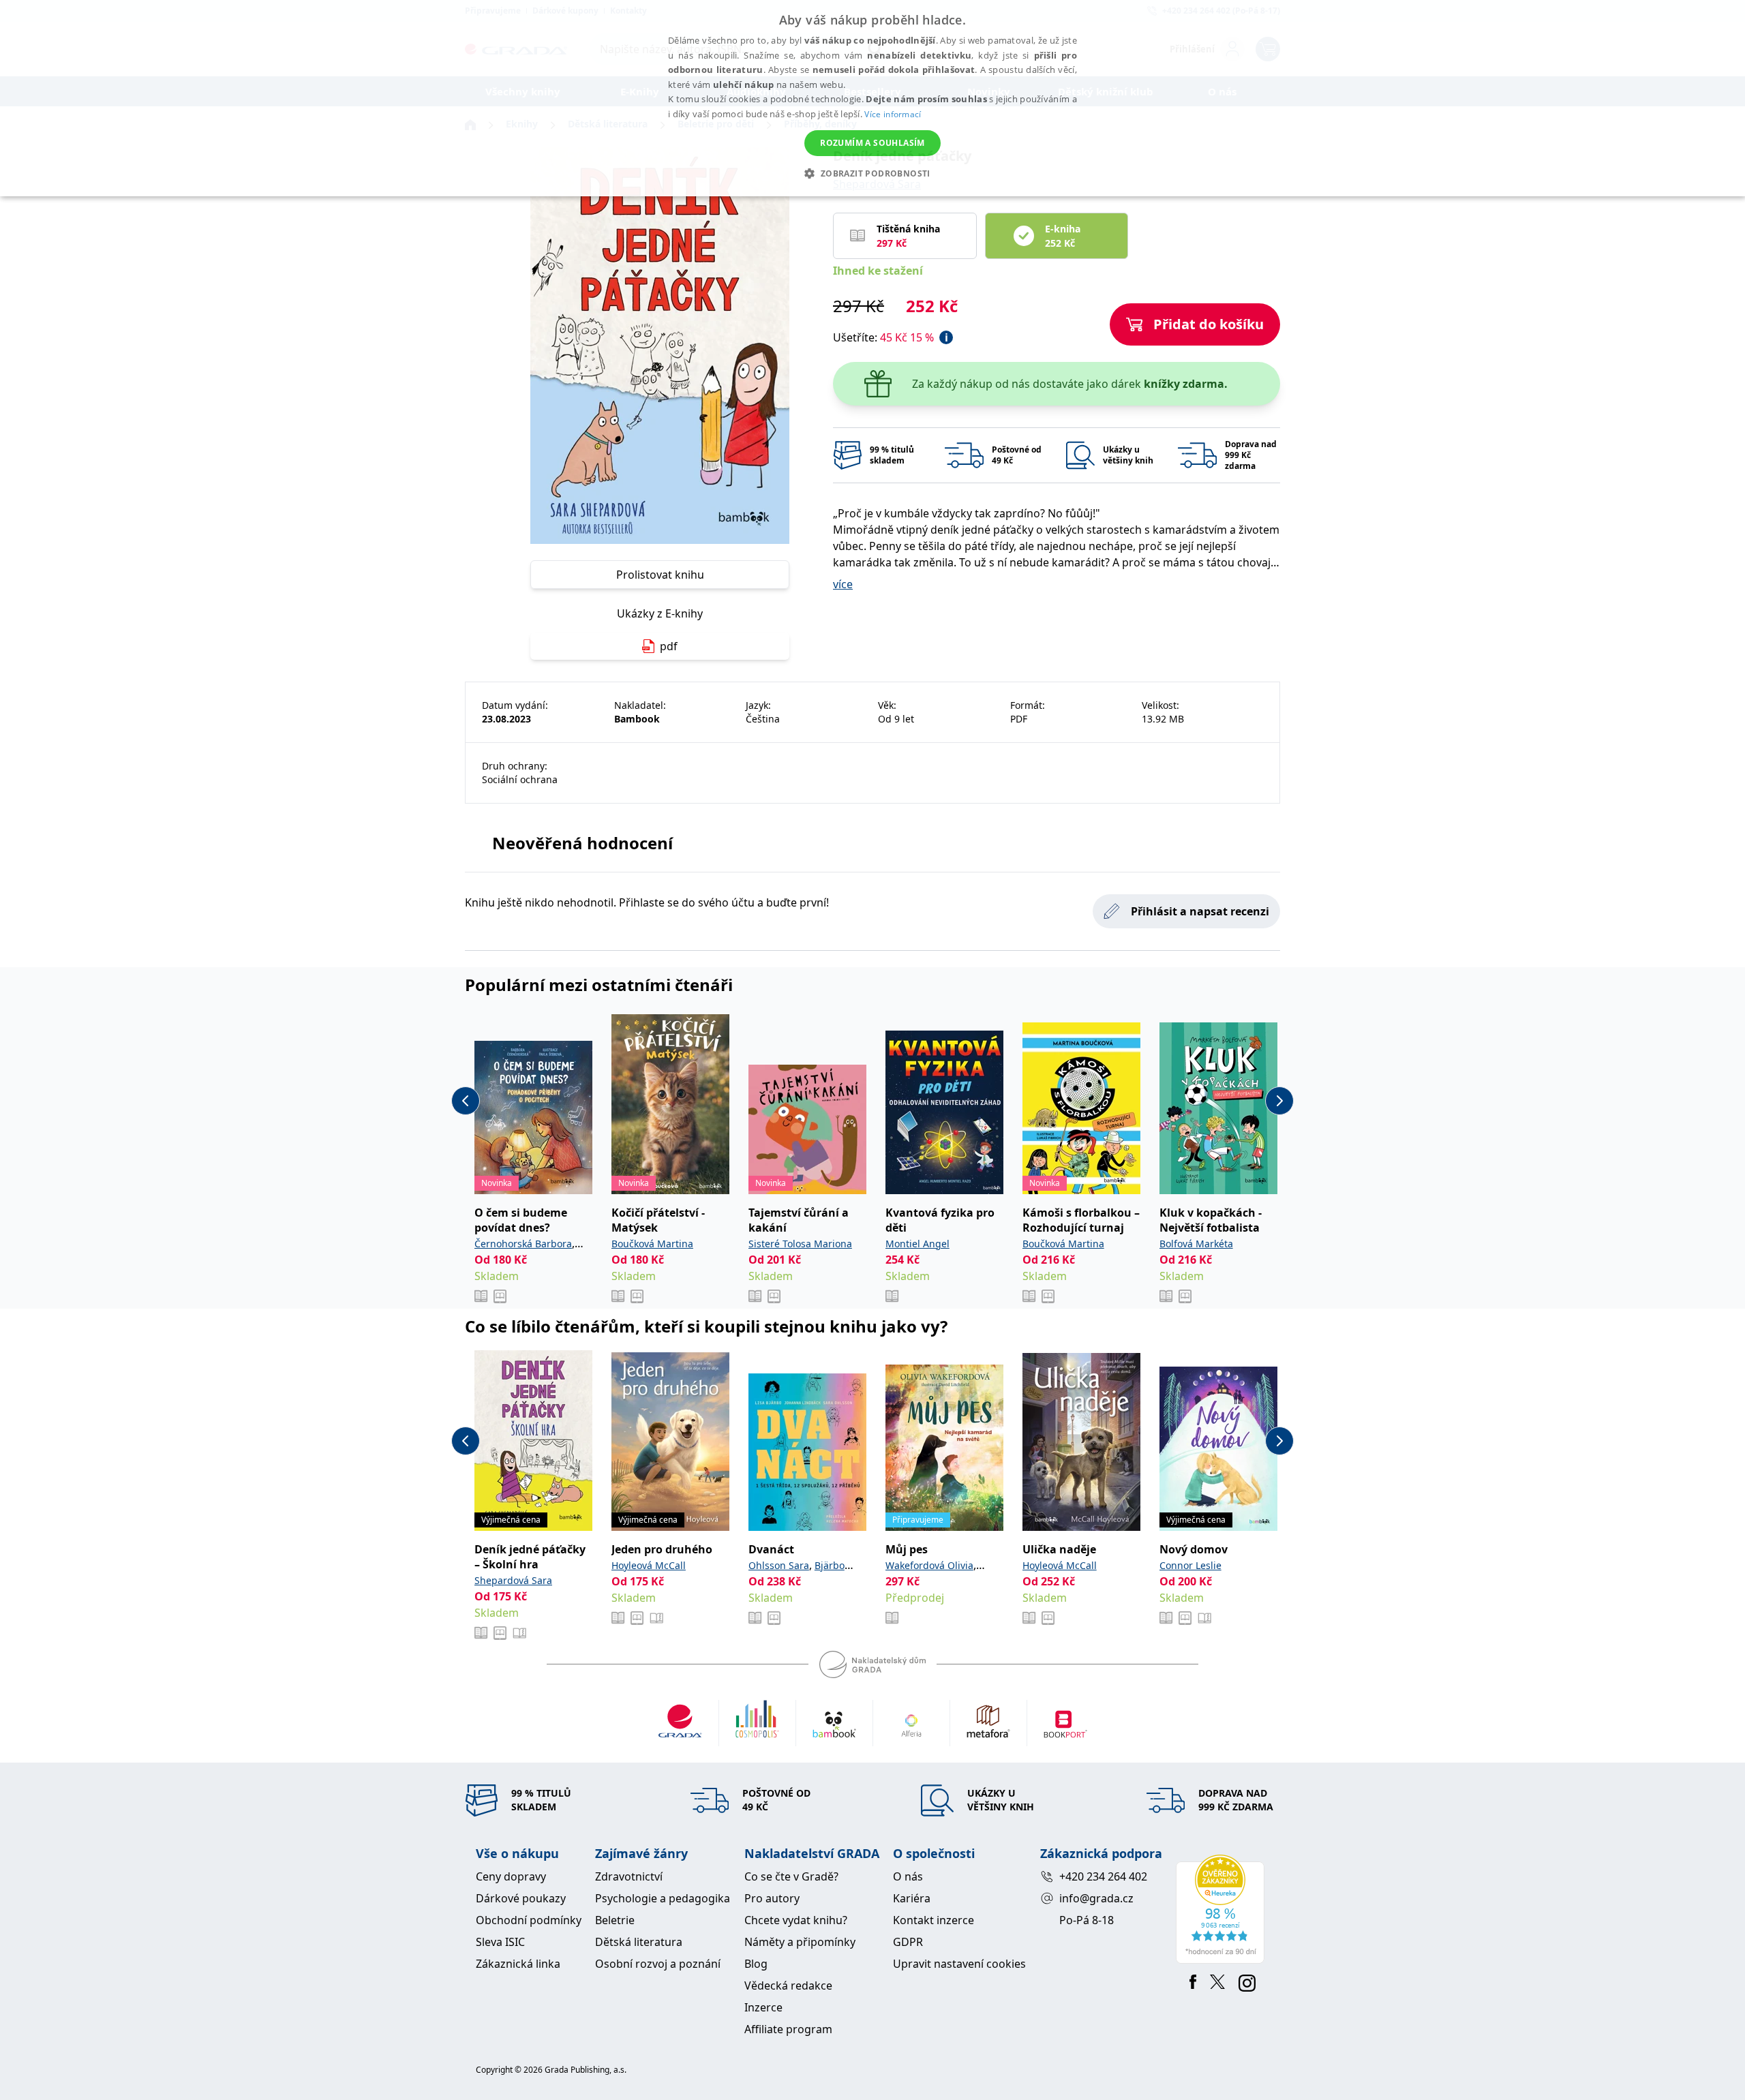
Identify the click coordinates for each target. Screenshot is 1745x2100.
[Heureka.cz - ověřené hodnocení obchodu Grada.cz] (1223, 1909)
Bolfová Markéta (1196, 1244)
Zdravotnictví (629, 1876)
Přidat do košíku (1209, 324)
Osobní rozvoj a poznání (658, 1964)
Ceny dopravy (511, 1876)
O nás (908, 1876)
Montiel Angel (917, 1244)
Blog (756, 1964)
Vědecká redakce (788, 1985)
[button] (872, 173)
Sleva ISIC (500, 1942)
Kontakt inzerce (934, 1920)
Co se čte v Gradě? (791, 1876)
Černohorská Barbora (523, 1244)
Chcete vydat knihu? (796, 1920)
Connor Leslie (1190, 1565)
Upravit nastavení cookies (959, 1964)
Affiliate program (788, 2029)
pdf (669, 646)
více (843, 584)
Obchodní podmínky (529, 1920)
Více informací (893, 114)
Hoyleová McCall (649, 1565)
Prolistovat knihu (660, 575)
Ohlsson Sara (779, 1565)
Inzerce (763, 2007)
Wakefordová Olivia (929, 1565)
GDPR (908, 1942)
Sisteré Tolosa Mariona (800, 1244)
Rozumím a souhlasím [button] (872, 143)
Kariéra (912, 1898)
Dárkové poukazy (521, 1898)
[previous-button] (466, 1101)
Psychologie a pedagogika (663, 1898)
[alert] (872, 98)
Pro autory (772, 1898)
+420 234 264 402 (1103, 1876)
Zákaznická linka (518, 1964)
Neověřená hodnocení (582, 843)
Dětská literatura (639, 1942)
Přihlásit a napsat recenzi (1200, 911)
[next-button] (1279, 1101)
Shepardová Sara (513, 1580)
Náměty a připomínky (800, 1942)
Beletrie (615, 1920)
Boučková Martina (652, 1244)
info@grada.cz (1096, 1898)
